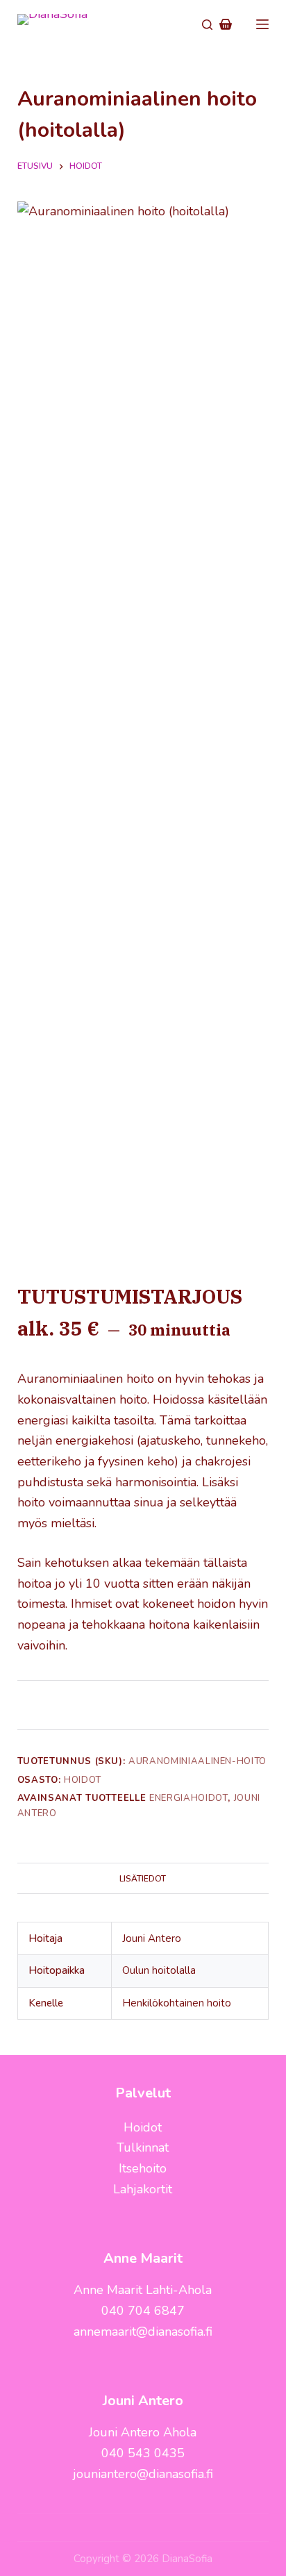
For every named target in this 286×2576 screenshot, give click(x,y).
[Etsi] (207, 25)
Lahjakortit (143, 2189)
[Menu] (262, 24)
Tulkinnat (143, 2147)
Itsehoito (143, 2168)
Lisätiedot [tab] (143, 1879)
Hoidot (83, 1780)
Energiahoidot (188, 1798)
